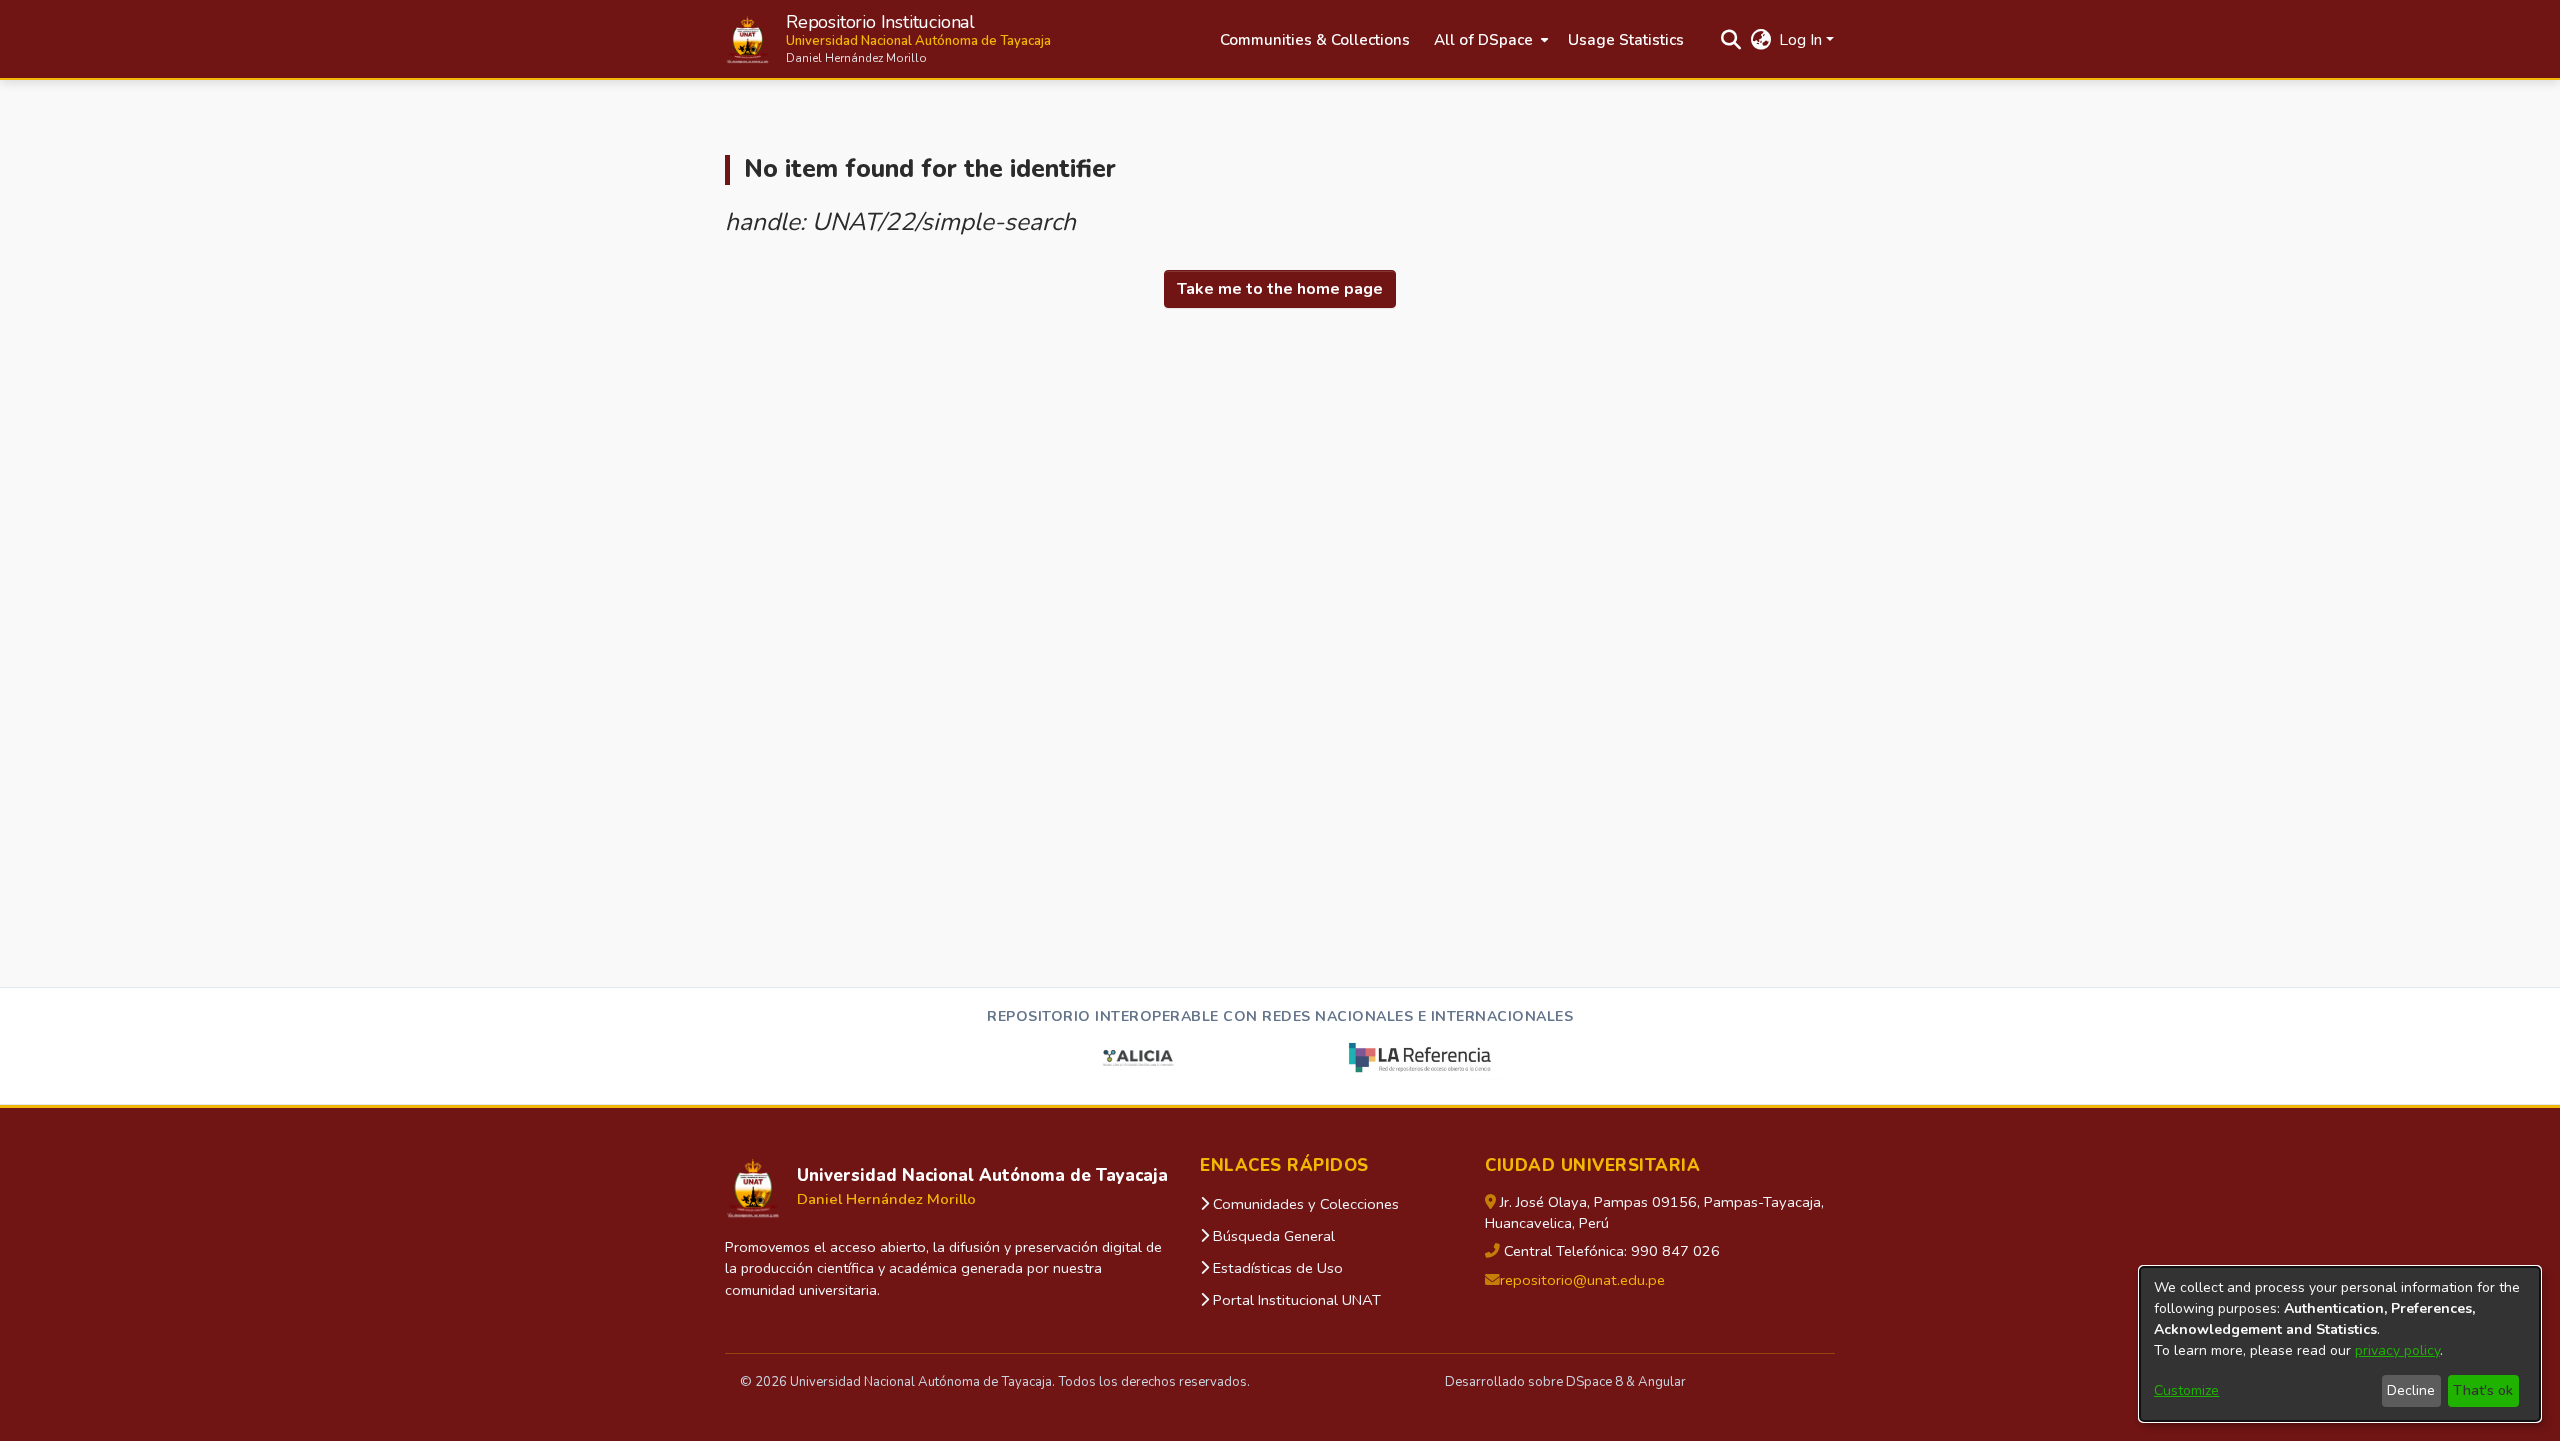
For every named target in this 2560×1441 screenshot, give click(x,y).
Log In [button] (1802, 40)
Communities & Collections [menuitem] (1315, 40)
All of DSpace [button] (1483, 40)
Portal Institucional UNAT (1295, 1300)
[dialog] (2340, 1344)
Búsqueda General (1272, 1236)
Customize (2186, 1390)
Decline (2411, 1390)
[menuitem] (1489, 40)
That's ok (2483, 1390)
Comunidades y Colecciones (1304, 1204)
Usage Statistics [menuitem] (1626, 40)
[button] (888, 39)
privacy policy (2397, 1350)
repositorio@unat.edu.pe (1582, 1280)
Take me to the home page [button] (1280, 289)
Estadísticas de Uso (1276, 1268)
